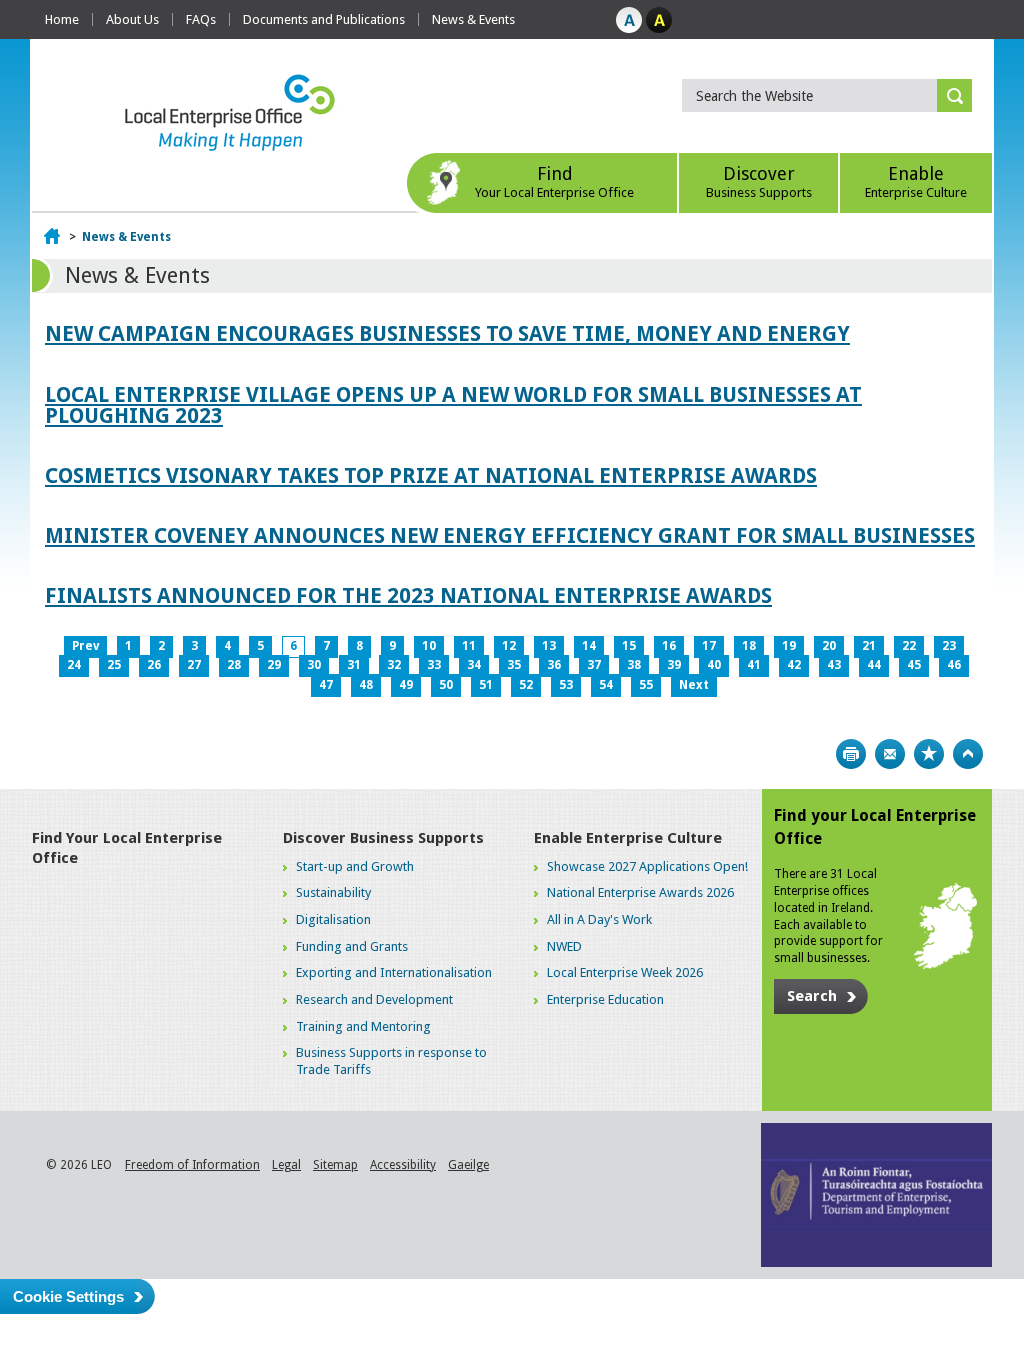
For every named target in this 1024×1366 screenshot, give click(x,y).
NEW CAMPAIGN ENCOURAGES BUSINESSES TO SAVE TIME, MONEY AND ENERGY (447, 333)
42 (794, 665)
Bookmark (929, 754)
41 (754, 665)
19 (789, 646)
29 (274, 665)
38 (634, 665)
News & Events (473, 19)
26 (154, 665)
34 (474, 665)
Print (851, 754)
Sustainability (333, 892)
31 (354, 665)
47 (326, 685)
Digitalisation (333, 919)
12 (509, 646)
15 (629, 646)
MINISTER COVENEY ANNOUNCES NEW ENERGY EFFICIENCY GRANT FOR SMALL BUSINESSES (510, 535)
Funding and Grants (352, 946)
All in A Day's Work (599, 919)
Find (554, 181)
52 (526, 685)
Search (812, 996)
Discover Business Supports (383, 838)
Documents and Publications (324, 19)
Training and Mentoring (363, 1026)
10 (429, 646)
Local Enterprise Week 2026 (625, 972)
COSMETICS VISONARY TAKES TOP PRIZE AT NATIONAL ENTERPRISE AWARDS (431, 475)
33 (434, 665)
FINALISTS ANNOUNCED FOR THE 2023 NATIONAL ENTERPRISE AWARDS (408, 595)
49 (406, 685)
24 (74, 665)
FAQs (201, 19)
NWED (564, 946)
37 (594, 665)
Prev (85, 646)
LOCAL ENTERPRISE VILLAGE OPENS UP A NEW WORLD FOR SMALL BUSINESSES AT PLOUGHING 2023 (453, 405)
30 (314, 665)
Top (968, 754)
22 (909, 646)
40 (714, 665)
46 (954, 665)
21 (869, 646)
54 (606, 685)
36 (554, 665)
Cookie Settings (68, 1296)
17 (709, 646)
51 (486, 685)
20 (829, 646)
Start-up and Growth (355, 866)
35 (514, 665)
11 (469, 646)
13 (549, 646)
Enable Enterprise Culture (628, 838)
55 (646, 685)
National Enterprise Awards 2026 (640, 892)
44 (874, 665)
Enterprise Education (605, 999)
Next (694, 685)
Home (62, 19)
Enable (916, 181)
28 (234, 665)
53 (566, 685)
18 (749, 646)
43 (834, 665)
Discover (759, 181)
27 (194, 665)
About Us (132, 19)
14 (589, 646)
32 (394, 665)
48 (366, 685)
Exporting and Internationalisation (394, 972)
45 (914, 665)
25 (114, 665)
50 (446, 685)
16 (669, 646)
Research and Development (374, 999)
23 (949, 646)
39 (674, 665)
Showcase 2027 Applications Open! (647, 866)
